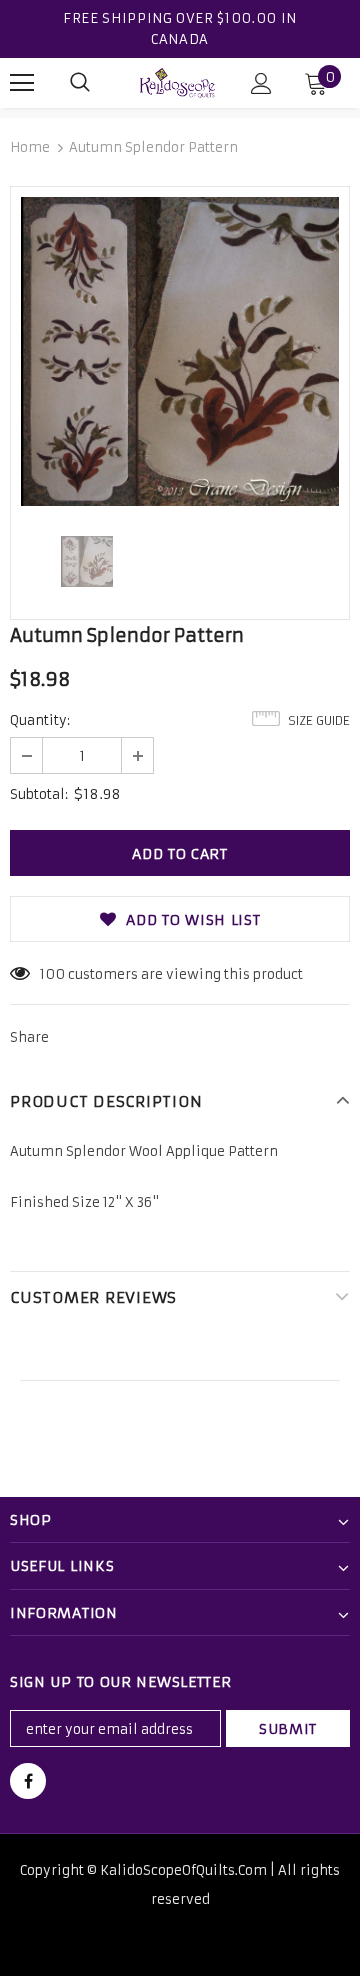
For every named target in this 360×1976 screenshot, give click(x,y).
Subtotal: (39, 794)
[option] (180, 351)
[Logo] (177, 82)
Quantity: (40, 720)
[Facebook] (28, 1781)
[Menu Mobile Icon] (22, 83)
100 (52, 974)
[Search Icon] (80, 83)
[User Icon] (261, 83)
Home (30, 147)
